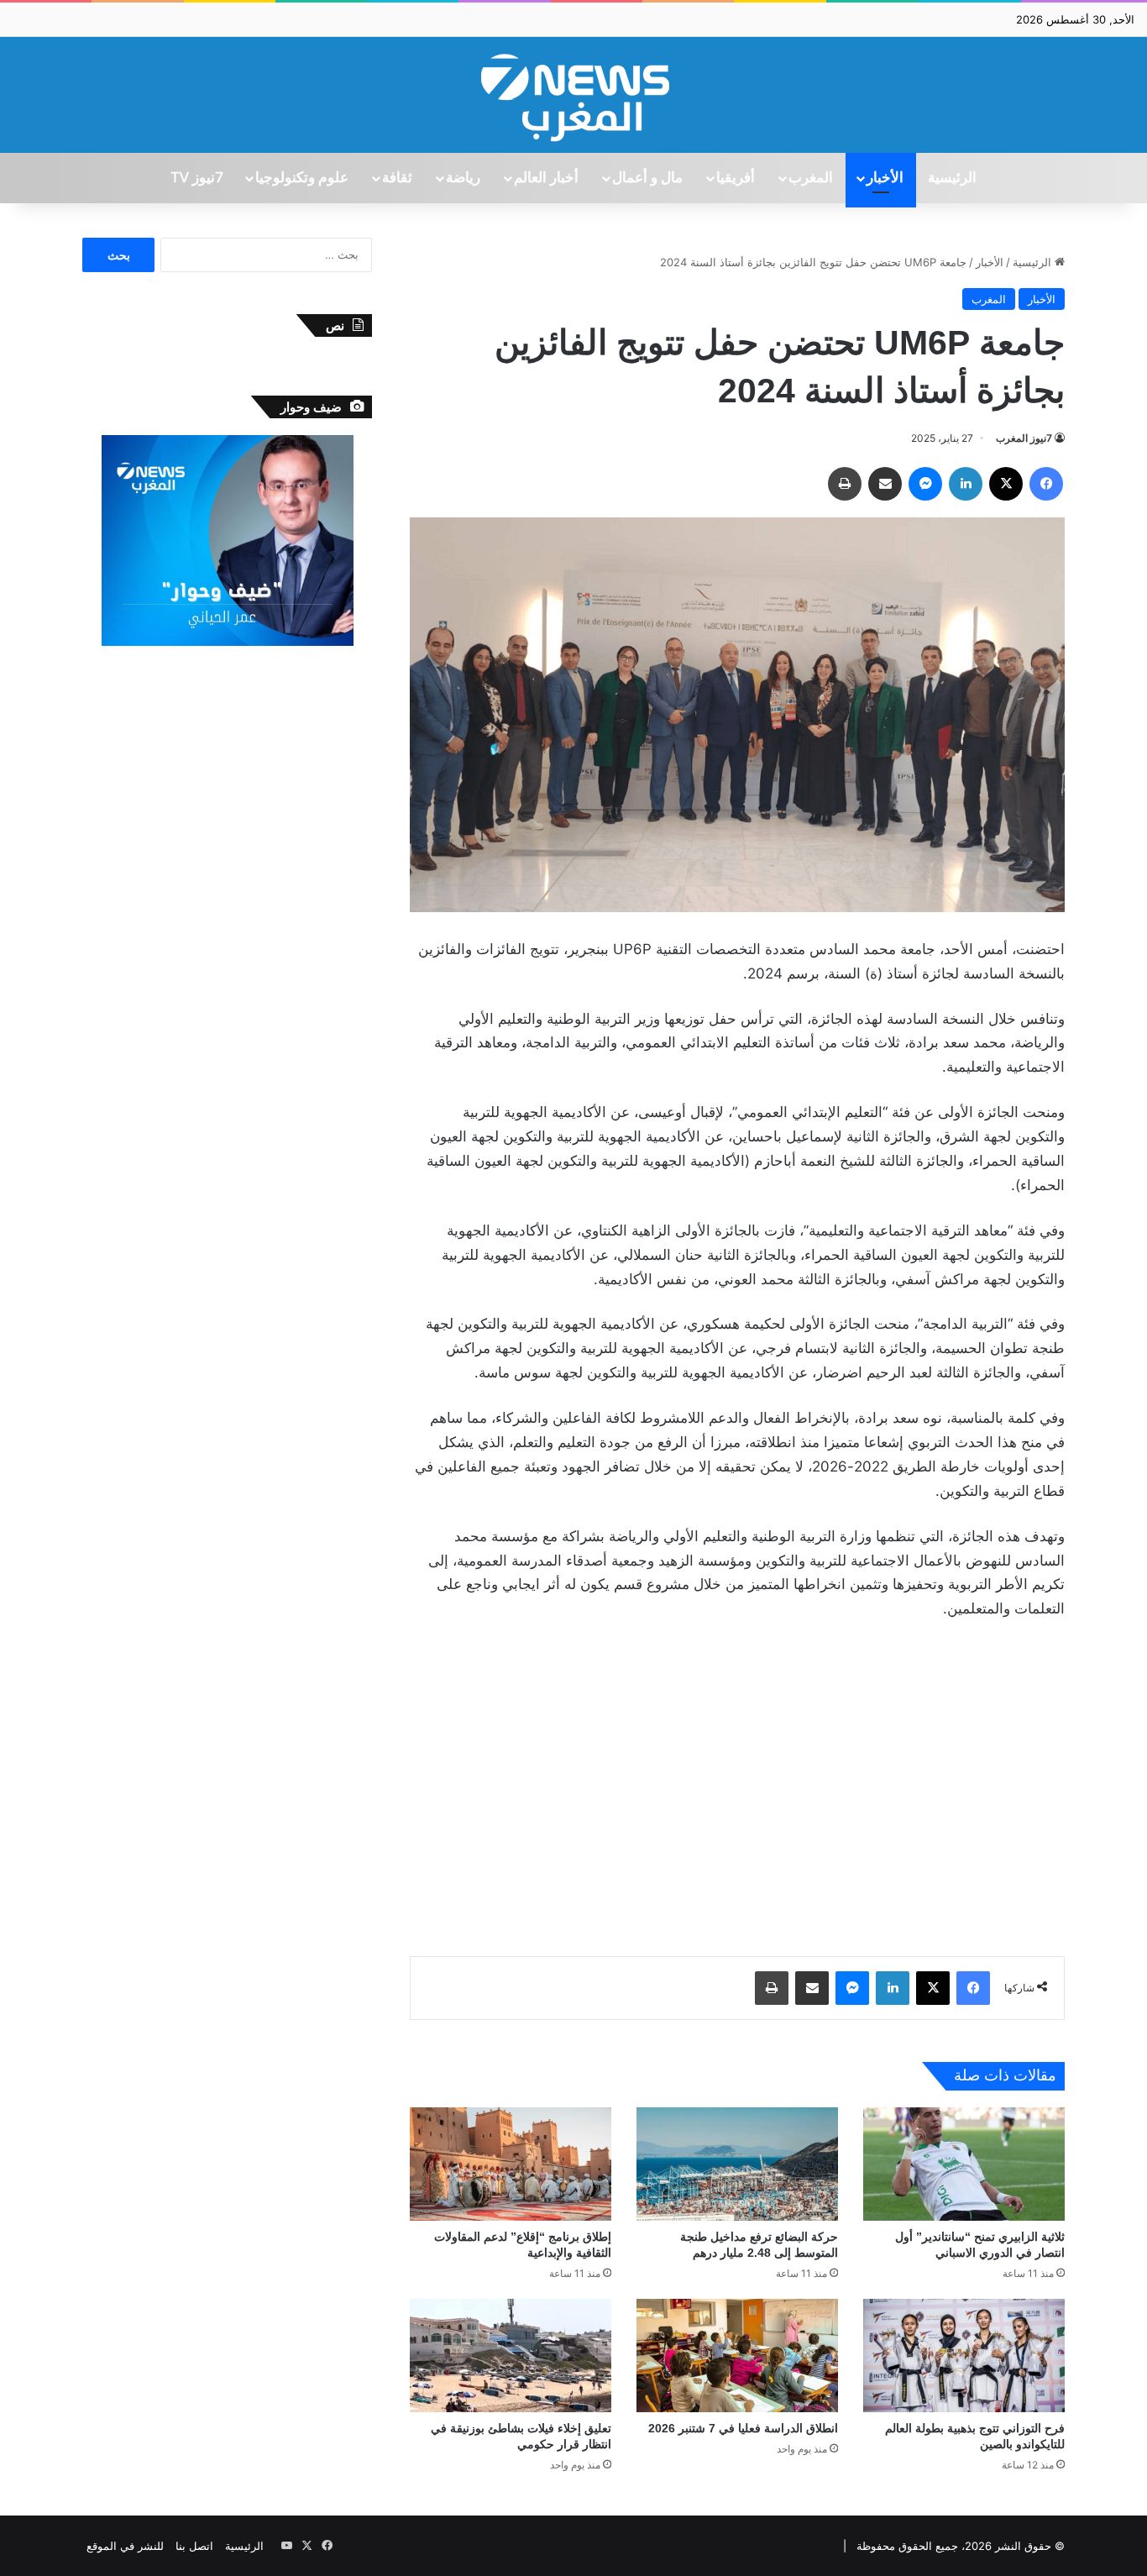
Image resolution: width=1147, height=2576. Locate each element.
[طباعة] (845, 484)
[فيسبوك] (1046, 484)
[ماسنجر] (925, 484)
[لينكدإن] (966, 484)
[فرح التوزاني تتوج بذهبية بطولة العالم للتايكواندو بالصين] (964, 2356)
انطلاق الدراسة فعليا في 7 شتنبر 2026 (743, 2428)
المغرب (811, 178)
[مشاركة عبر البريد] (885, 484)
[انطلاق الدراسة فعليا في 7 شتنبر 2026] (737, 2356)
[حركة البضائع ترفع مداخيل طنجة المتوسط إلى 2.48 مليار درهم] (737, 2164)
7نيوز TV (196, 178)
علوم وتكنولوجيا (302, 178)
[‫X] (1006, 484)
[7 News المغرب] (573, 95)
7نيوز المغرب (1024, 438)
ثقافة (397, 178)
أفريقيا (736, 178)
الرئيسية (952, 178)
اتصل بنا (194, 2546)
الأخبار (885, 178)
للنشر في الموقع (125, 2546)
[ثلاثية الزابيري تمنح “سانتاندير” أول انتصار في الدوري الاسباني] (964, 2164)
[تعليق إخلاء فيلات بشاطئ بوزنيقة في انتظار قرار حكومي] (511, 2356)
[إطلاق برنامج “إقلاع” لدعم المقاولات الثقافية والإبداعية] (511, 2164)
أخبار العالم (546, 178)
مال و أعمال (647, 178)
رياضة (463, 178)
